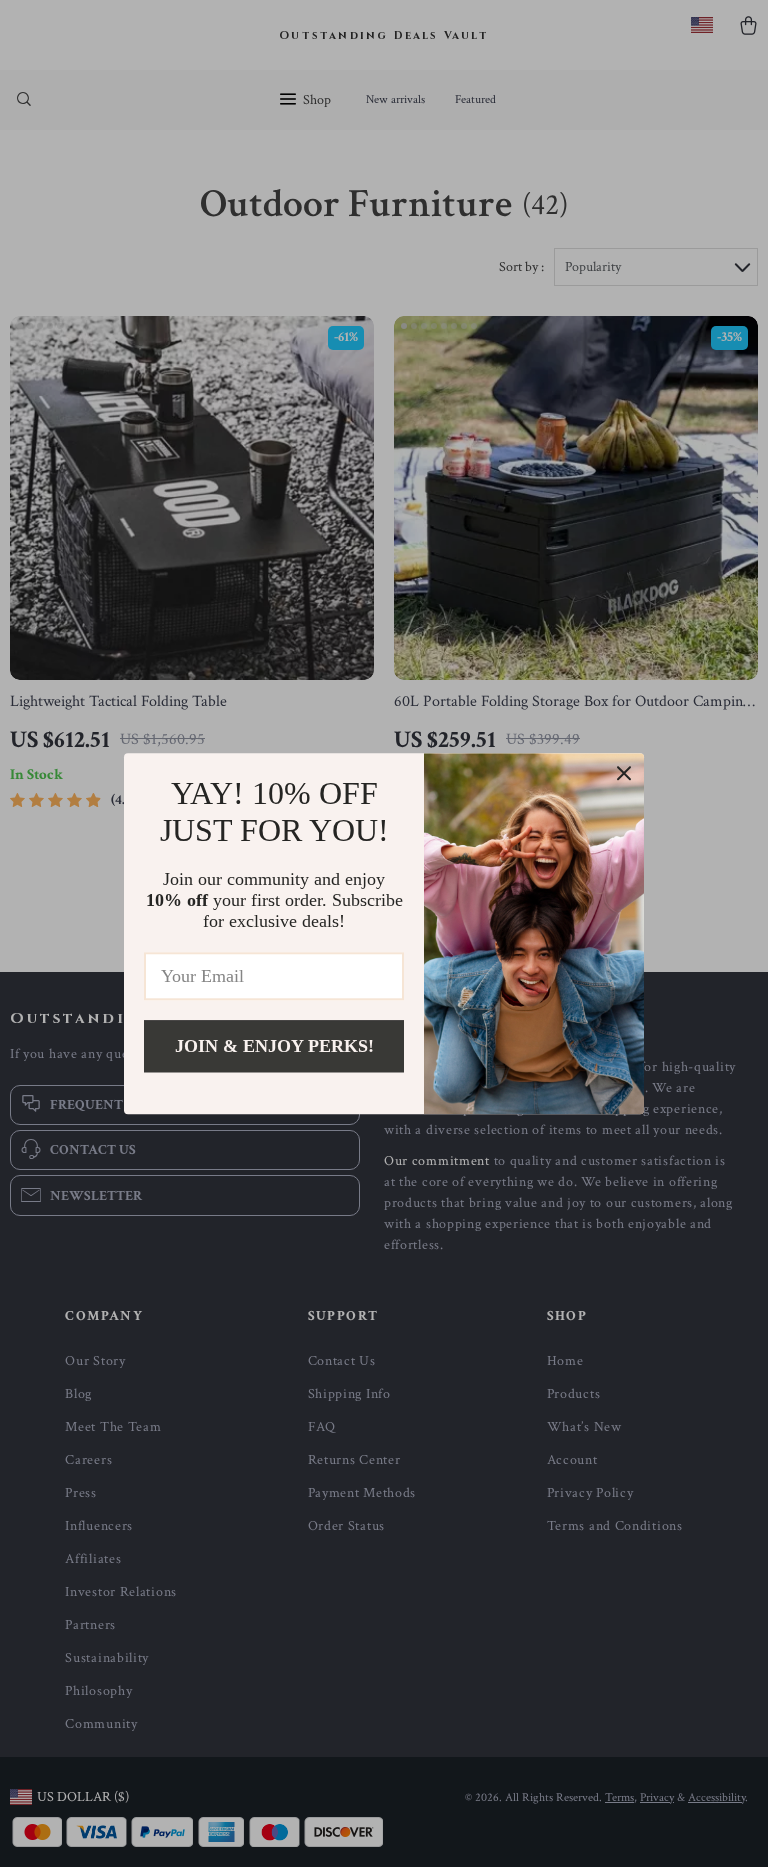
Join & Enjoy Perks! (274, 1046)
